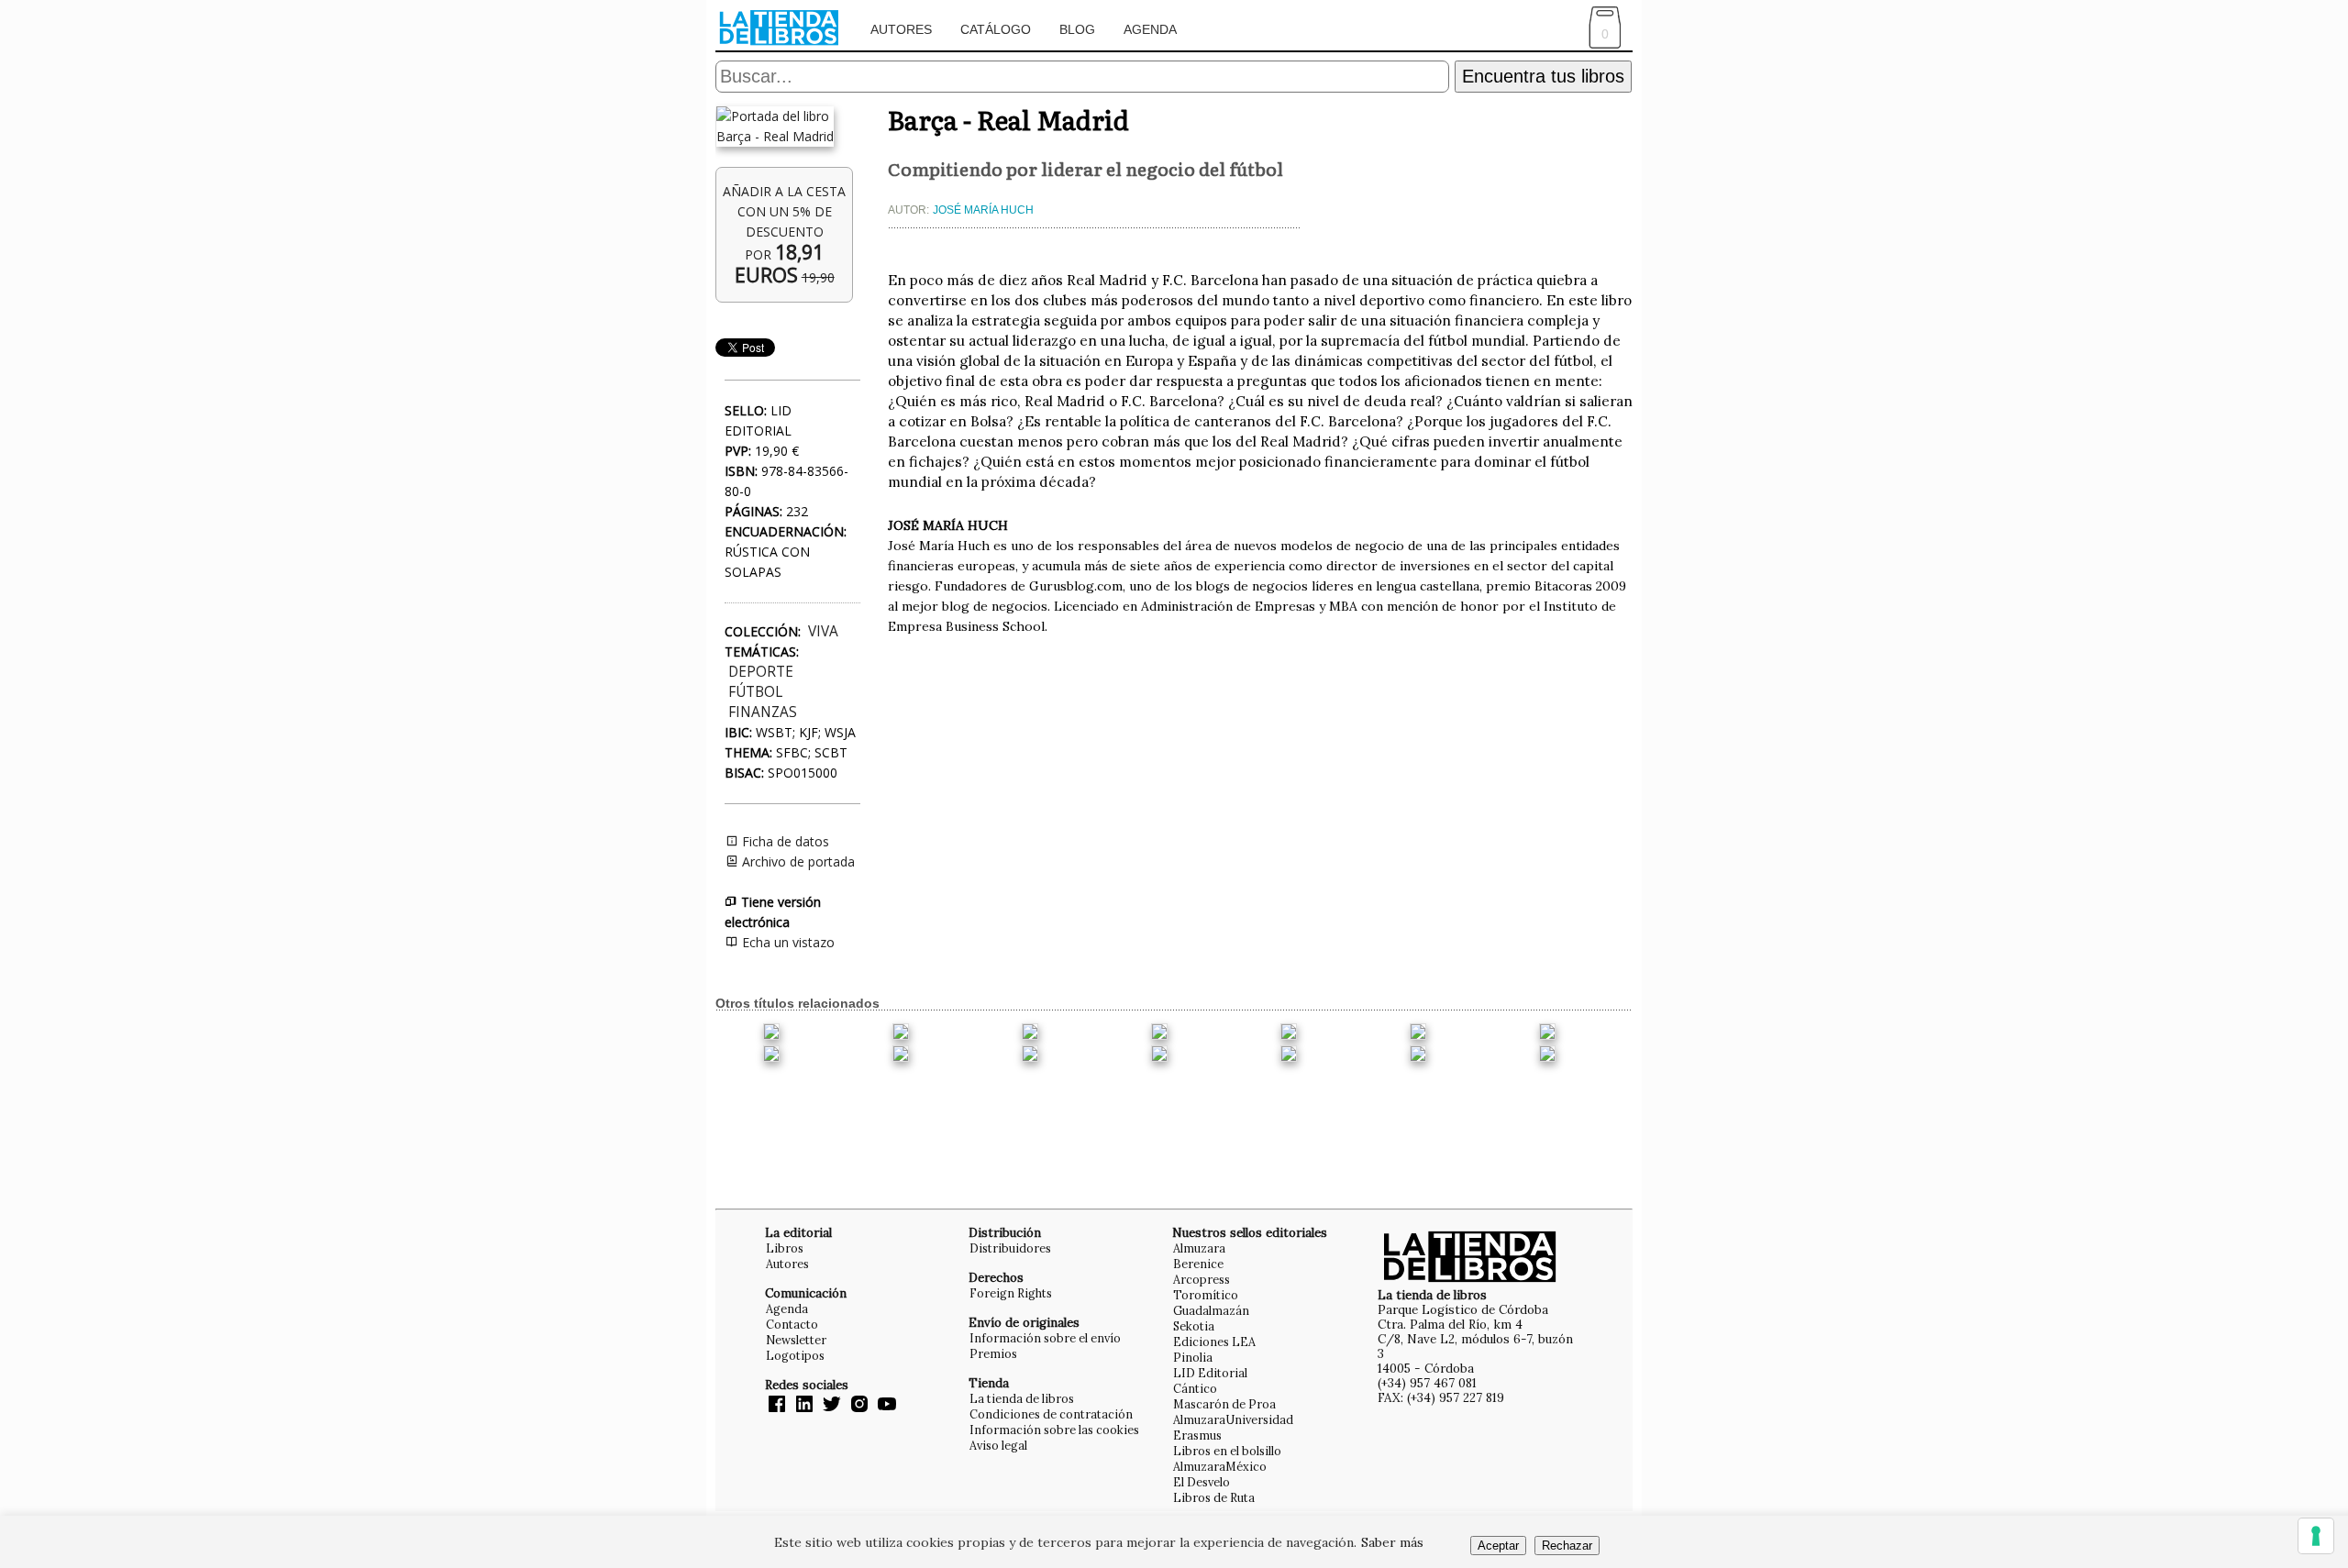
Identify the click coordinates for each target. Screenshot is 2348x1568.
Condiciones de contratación (1051, 1414)
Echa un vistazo (786, 942)
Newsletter (796, 1340)
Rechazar (1567, 1546)
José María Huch (983, 210)
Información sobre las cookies (1054, 1430)
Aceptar (1498, 1546)
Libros (785, 1248)
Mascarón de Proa (1224, 1404)
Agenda (1150, 29)
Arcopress (1202, 1279)
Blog (1077, 29)
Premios (993, 1353)
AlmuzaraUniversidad (1233, 1419)
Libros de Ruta (1214, 1497)
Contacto (792, 1324)
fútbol (755, 692)
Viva (823, 631)
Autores (901, 29)
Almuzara (1199, 1248)
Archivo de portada (797, 861)
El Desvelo (1202, 1482)
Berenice (1198, 1264)
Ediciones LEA (1214, 1342)
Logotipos (795, 1355)
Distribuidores (1010, 1248)
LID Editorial (1210, 1373)
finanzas (763, 712)
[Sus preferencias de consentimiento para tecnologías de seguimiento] (2316, 1536)
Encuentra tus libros (1543, 76)
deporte (761, 672)
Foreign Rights (1011, 1293)
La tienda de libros (1022, 1398)
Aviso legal (998, 1445)
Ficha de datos (784, 841)
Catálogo (996, 29)
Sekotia (1194, 1326)
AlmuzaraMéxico (1220, 1466)
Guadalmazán (1211, 1310)
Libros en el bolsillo (1227, 1451)
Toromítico (1206, 1295)
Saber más (1392, 1542)
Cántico (1195, 1388)
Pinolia (1193, 1357)
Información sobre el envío (1045, 1338)
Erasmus (1197, 1435)
